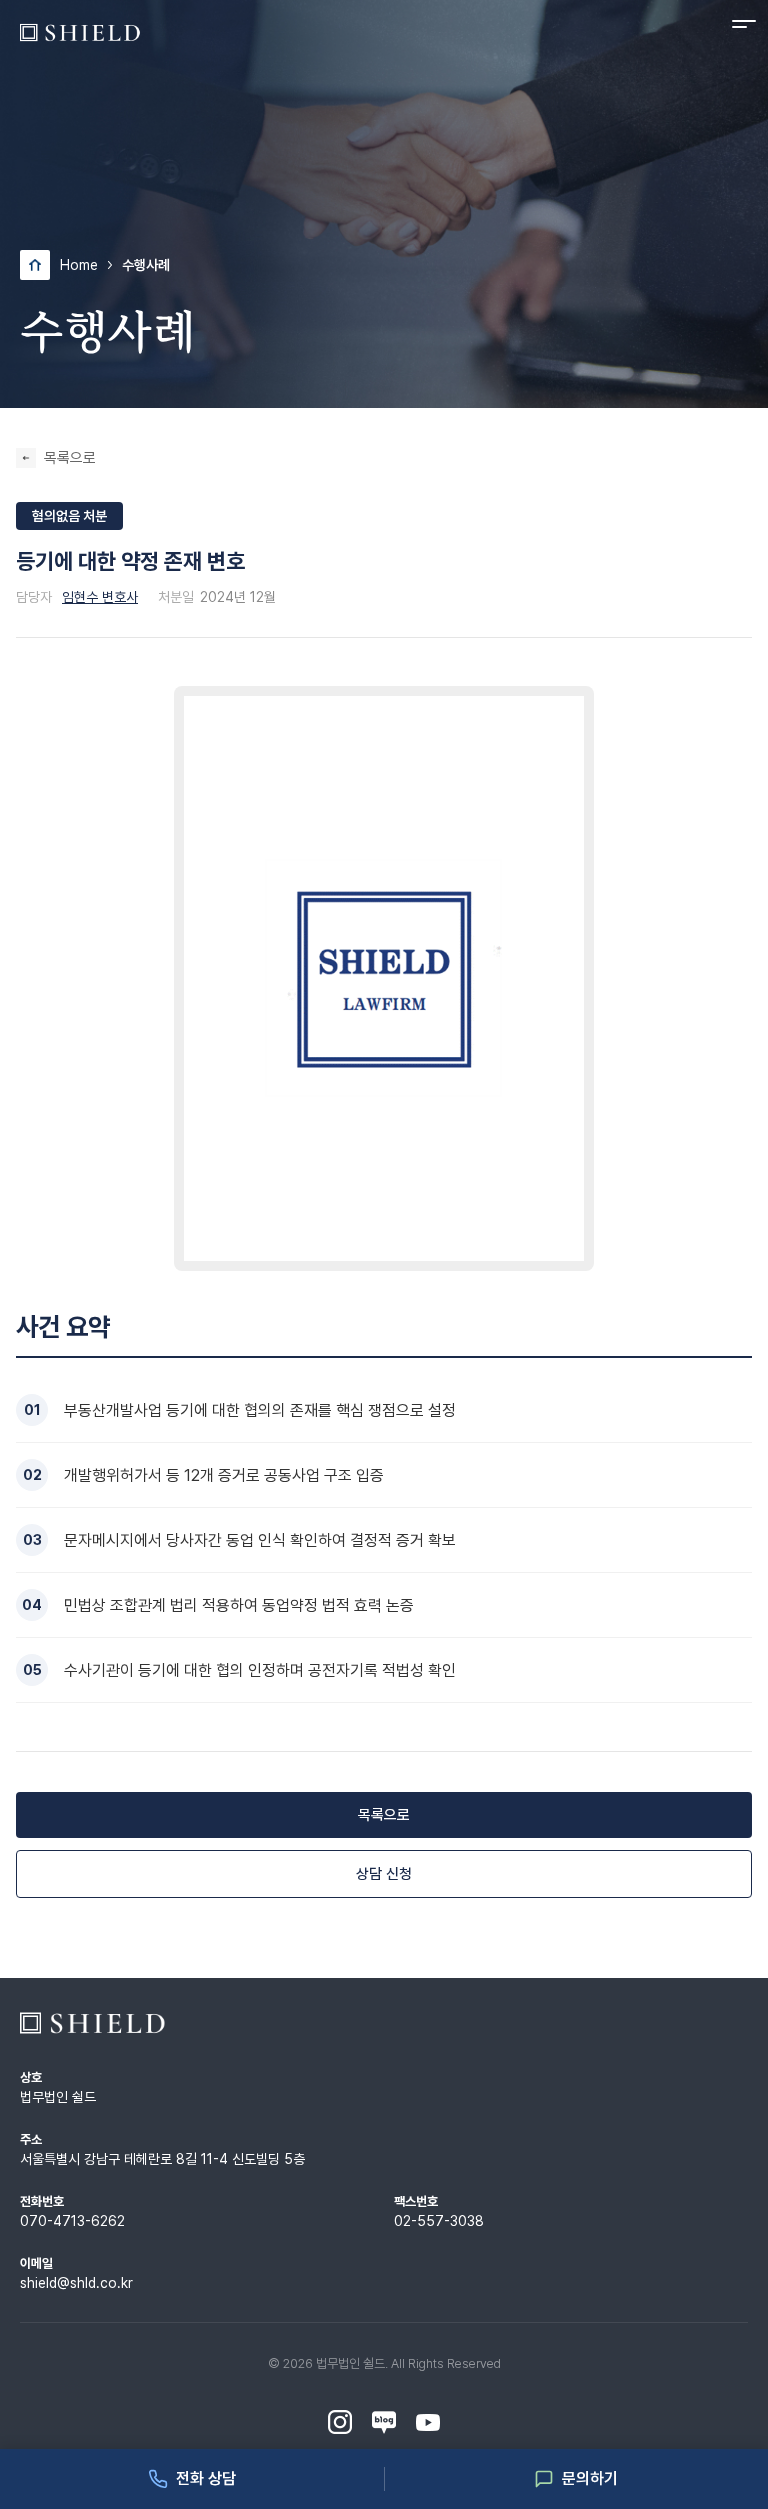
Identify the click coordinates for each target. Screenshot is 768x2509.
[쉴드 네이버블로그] (384, 2423)
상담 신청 (384, 1874)
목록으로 (70, 458)
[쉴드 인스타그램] (340, 2423)
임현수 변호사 (100, 597)
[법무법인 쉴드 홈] (80, 32)
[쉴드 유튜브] (428, 2423)
